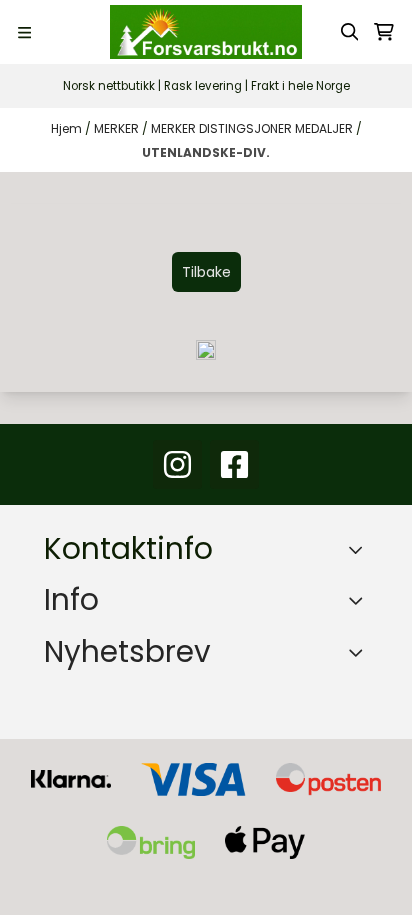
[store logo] (206, 32)
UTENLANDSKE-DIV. (206, 152)
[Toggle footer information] (360, 550)
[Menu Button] (24, 32)
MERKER (118, 128)
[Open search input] (350, 32)
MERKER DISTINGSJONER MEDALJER (253, 128)
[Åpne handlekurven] (384, 32)
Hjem (68, 128)
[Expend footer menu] (360, 600)
